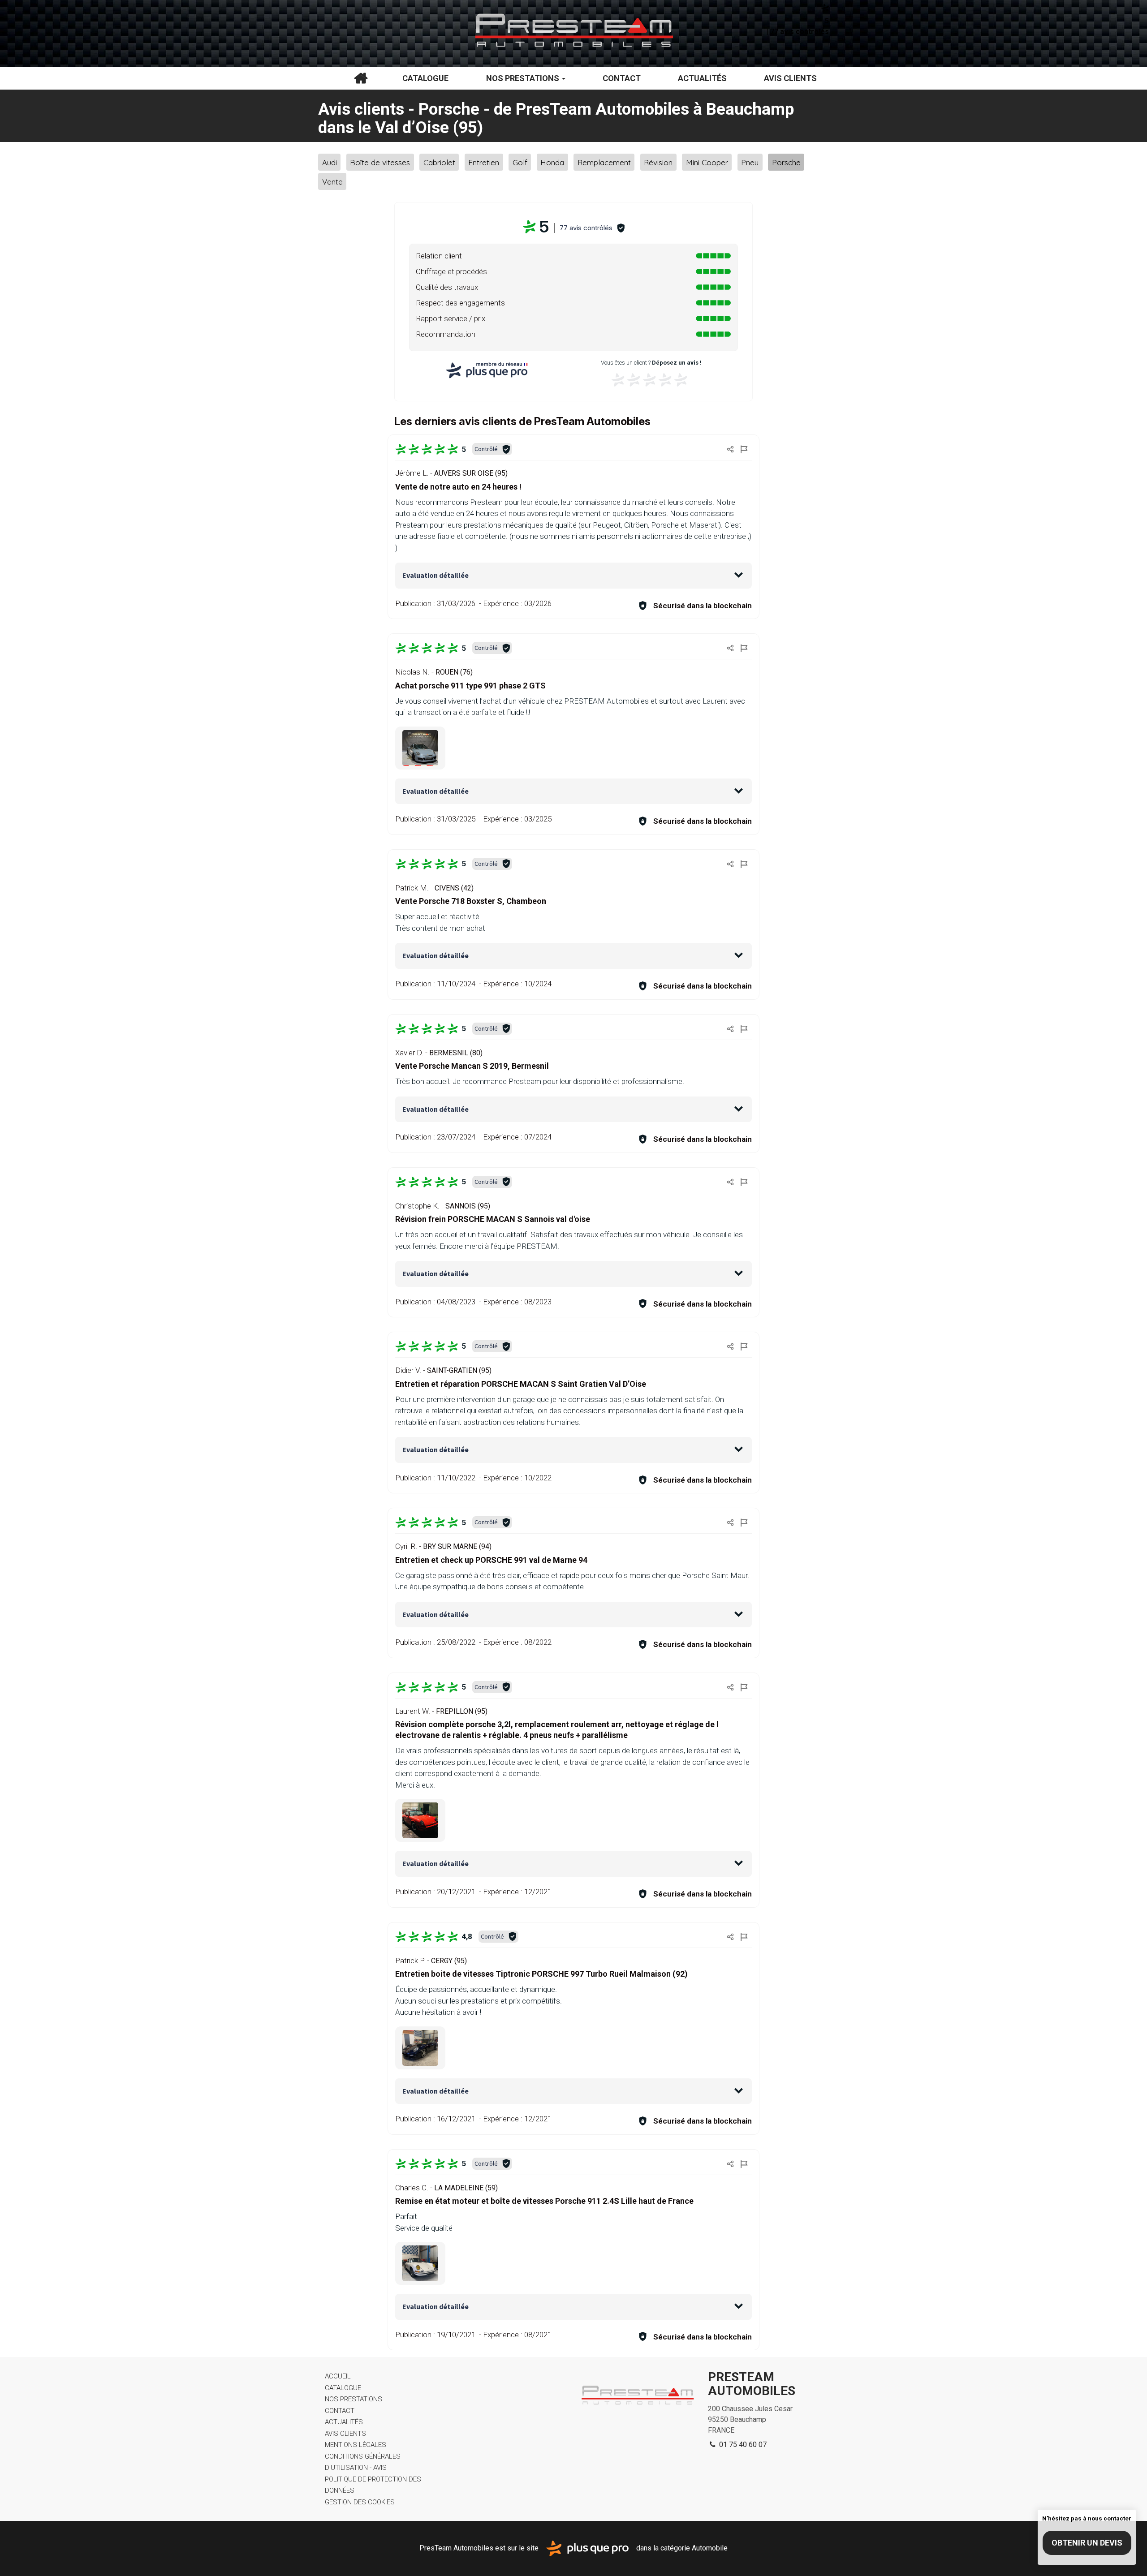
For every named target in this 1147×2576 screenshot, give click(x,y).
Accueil (361, 78)
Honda (552, 162)
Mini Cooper (707, 162)
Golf (520, 162)
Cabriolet (439, 162)
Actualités (702, 78)
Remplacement (604, 162)
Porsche (786, 162)
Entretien (484, 162)
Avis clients (790, 78)
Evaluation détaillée (436, 575)
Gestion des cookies (360, 2502)
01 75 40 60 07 (742, 2445)
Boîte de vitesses (380, 162)
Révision (658, 162)
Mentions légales (356, 2445)
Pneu (750, 162)
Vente (332, 182)
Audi (330, 162)
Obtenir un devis (1087, 2543)
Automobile (710, 2548)
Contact (622, 78)
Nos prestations (524, 78)
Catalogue (425, 78)
